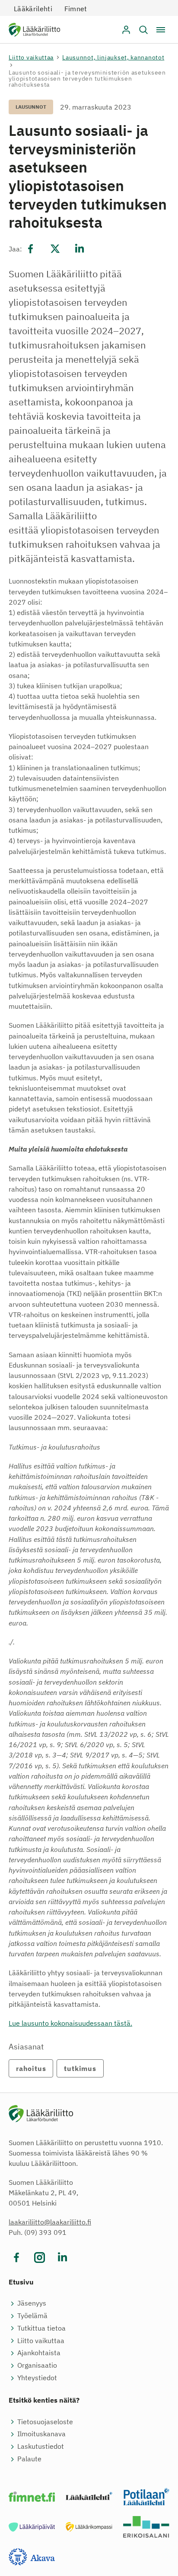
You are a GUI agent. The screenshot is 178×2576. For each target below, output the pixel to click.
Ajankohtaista (39, 2353)
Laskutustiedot (41, 2446)
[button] (143, 30)
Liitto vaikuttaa (31, 57)
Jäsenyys (32, 2303)
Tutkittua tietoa (41, 2328)
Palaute (29, 2459)
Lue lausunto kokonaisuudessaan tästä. (70, 2023)
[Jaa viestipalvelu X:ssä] (55, 249)
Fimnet (76, 9)
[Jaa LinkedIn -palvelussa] (79, 249)
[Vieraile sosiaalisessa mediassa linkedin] (62, 2258)
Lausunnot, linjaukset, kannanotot (113, 57)
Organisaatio (37, 2365)
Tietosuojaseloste (45, 2422)
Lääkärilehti (33, 9)
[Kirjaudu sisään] (126, 30)
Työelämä (32, 2316)
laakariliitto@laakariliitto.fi (50, 2222)
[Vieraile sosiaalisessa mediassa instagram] (40, 2258)
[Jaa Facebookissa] (31, 249)
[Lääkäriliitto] (34, 31)
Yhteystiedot (37, 2378)
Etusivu (21, 2282)
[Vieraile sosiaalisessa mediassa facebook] (17, 2258)
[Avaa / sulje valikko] (161, 30)
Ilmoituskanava (41, 2434)
